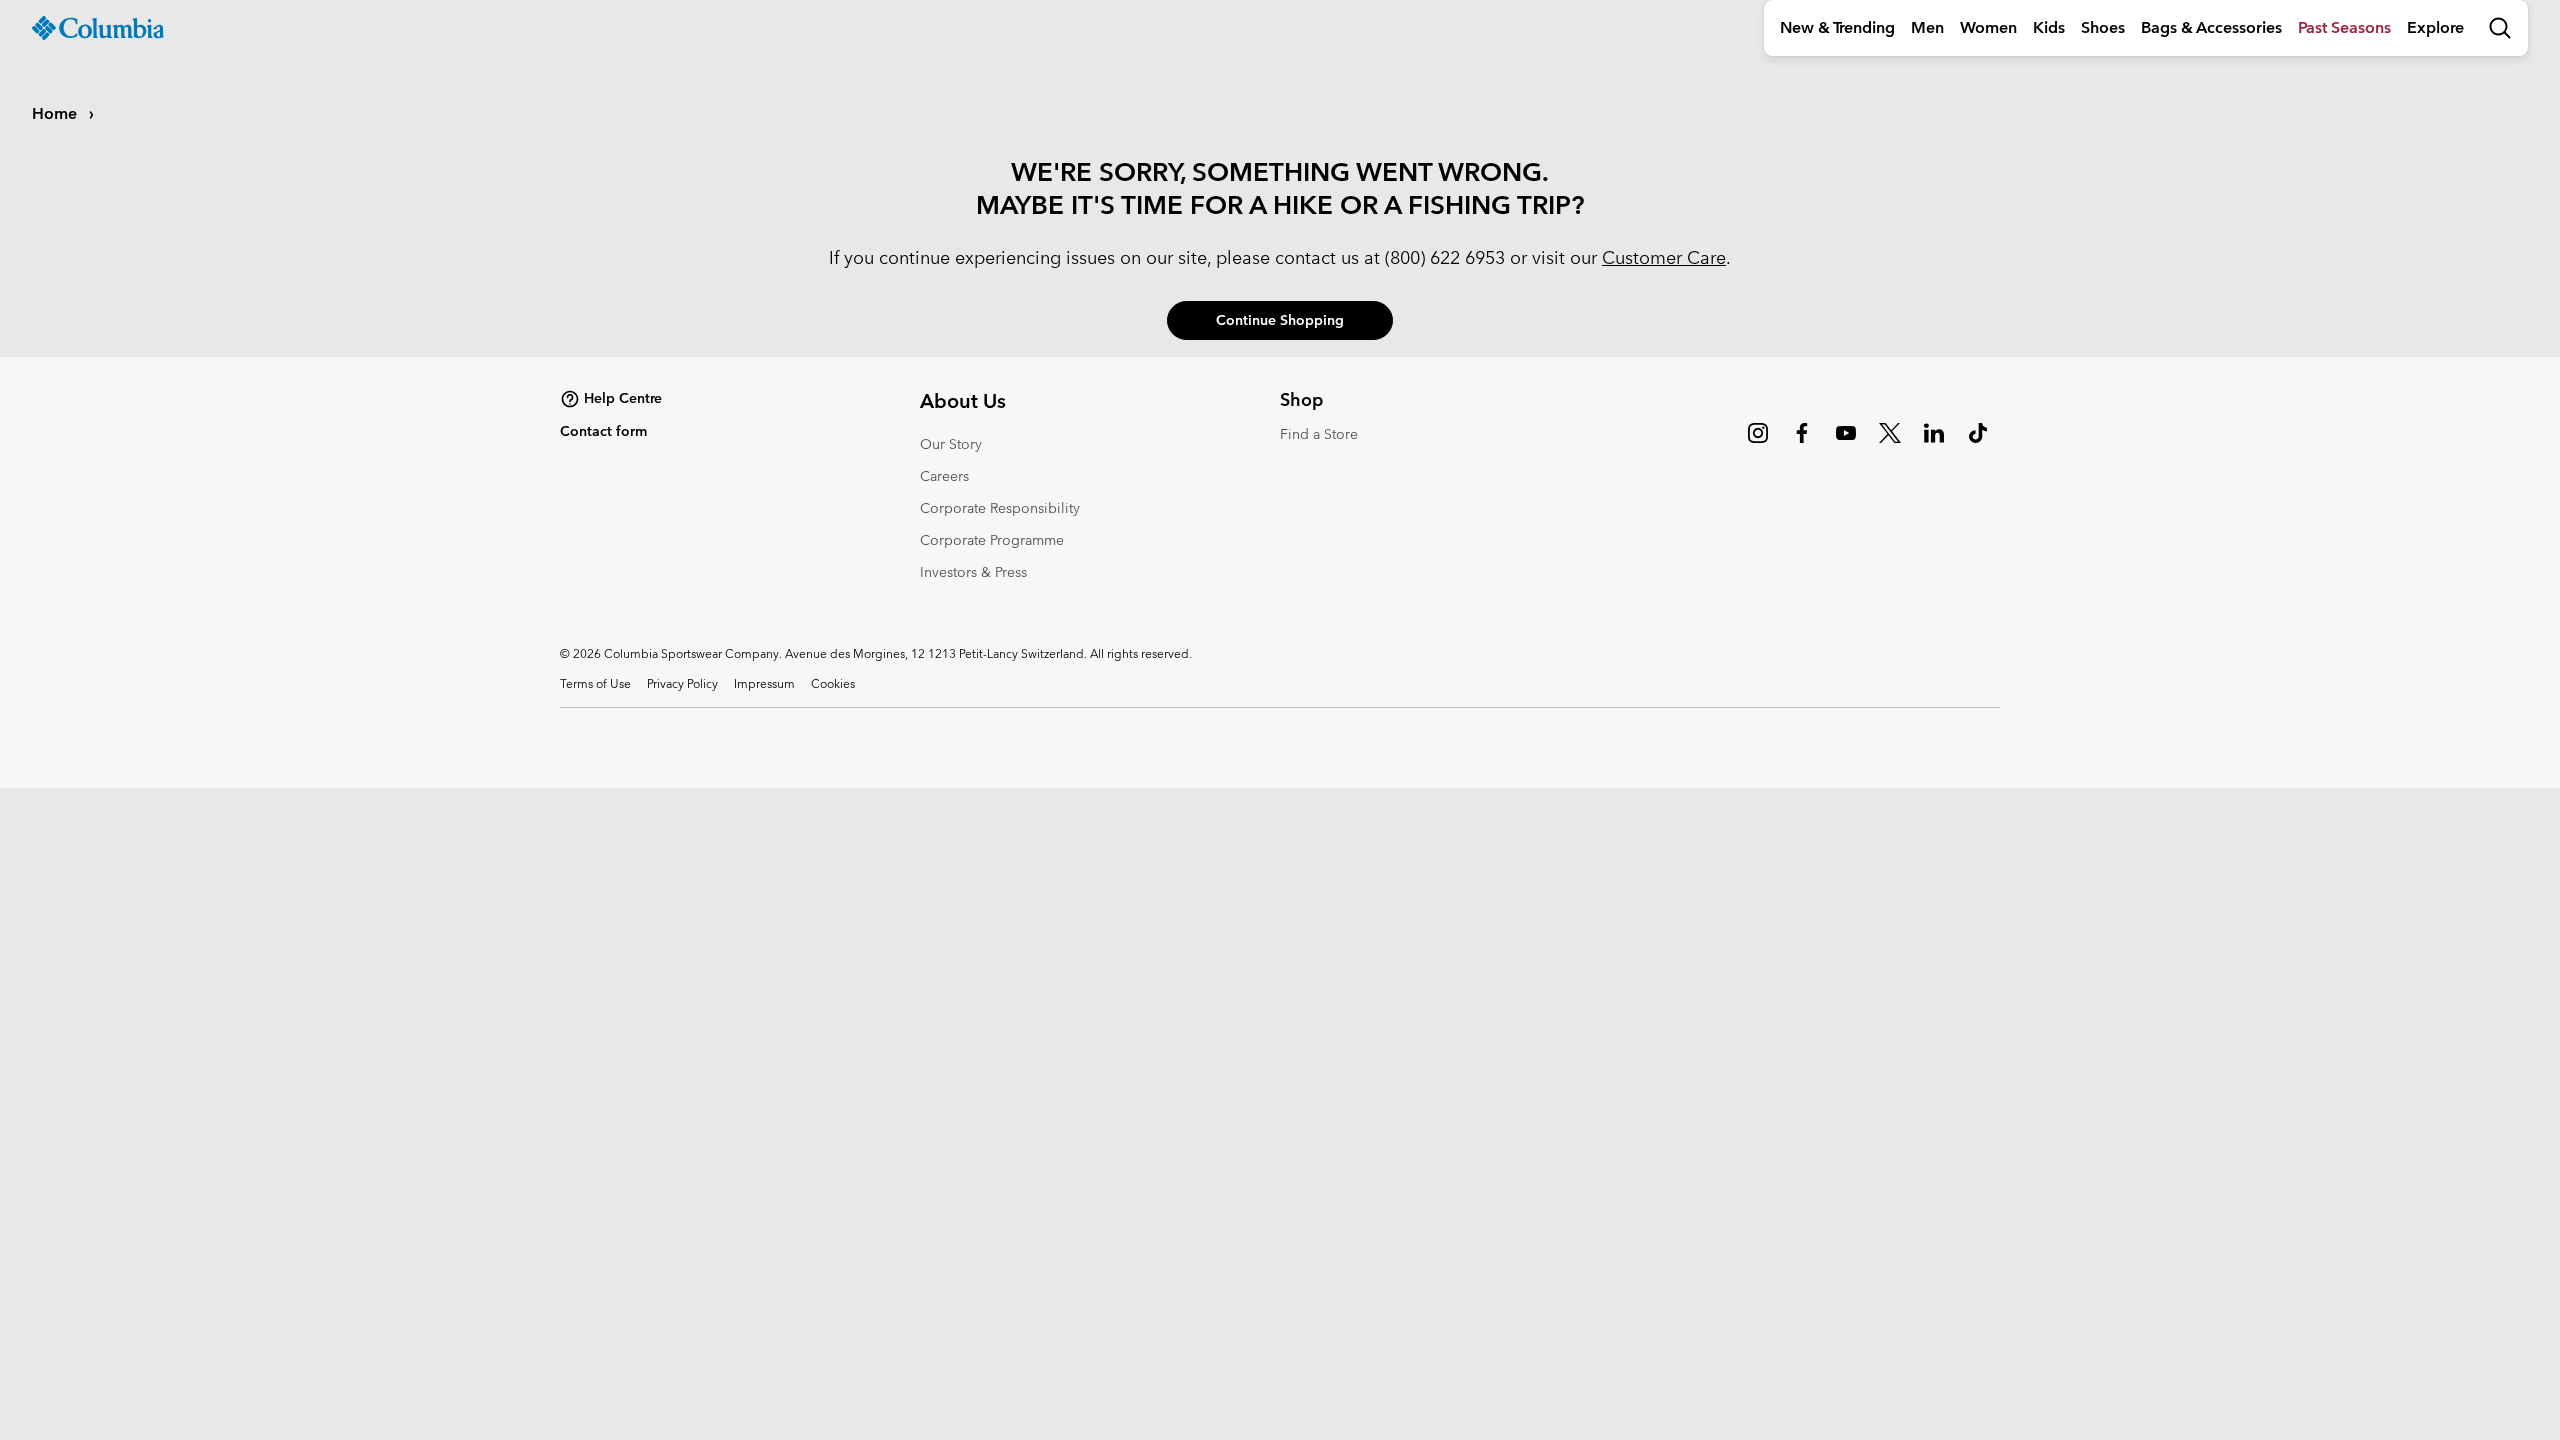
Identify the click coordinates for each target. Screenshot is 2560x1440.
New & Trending (1837, 27)
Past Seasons (2344, 27)
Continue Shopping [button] (1280, 320)
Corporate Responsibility (1000, 508)
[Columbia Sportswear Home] (98, 28)
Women (1988, 27)
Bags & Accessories (2211, 27)
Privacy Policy (682, 683)
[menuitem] (1837, 28)
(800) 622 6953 (1445, 257)
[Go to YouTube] (1846, 443)
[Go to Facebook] (1802, 443)
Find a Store (1319, 434)
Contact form (603, 431)
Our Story (951, 444)
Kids (2049, 27)
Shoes (2103, 27)
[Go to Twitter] (1890, 443)
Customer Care (1664, 257)
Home (56, 113)
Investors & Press (973, 572)
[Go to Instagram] (1758, 443)
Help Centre (623, 398)
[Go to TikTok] (1978, 443)
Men (1927, 27)
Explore (2435, 27)
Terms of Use (595, 683)
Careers (944, 476)
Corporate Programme (992, 540)
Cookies (833, 683)
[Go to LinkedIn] (1934, 443)
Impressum (764, 683)
